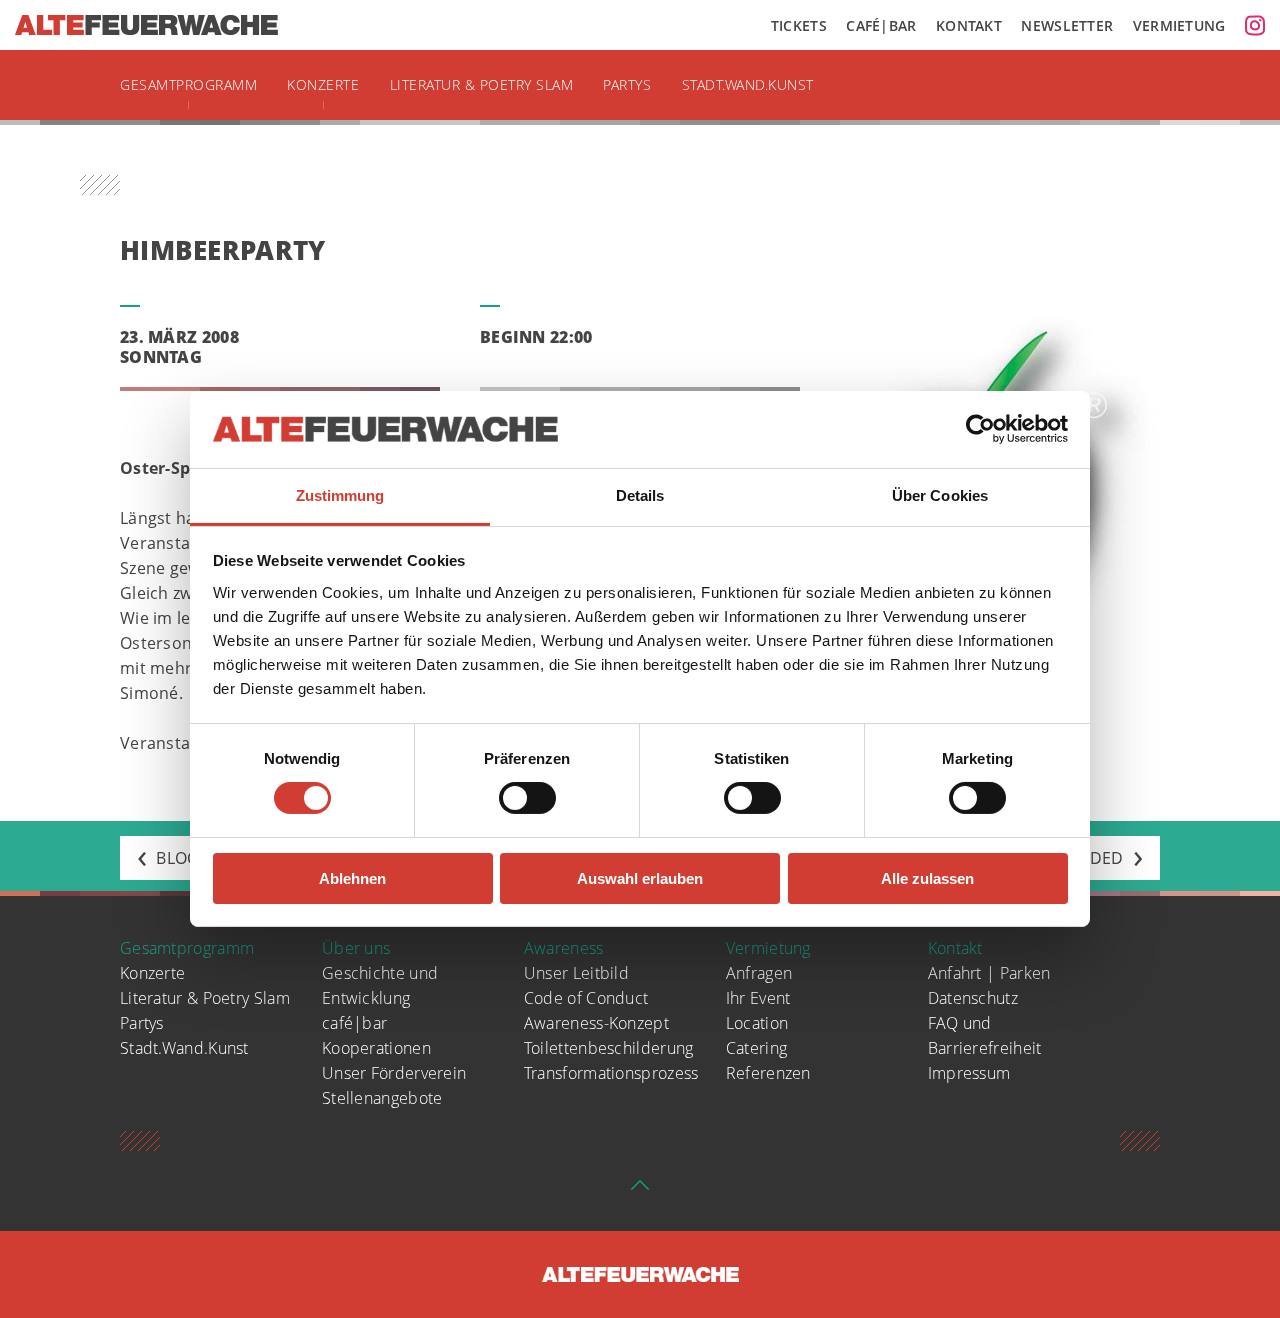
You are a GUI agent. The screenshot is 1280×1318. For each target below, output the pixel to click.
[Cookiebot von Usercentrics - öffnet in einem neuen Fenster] (980, 429)
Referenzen (768, 1073)
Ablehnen (352, 878)
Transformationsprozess (611, 1073)
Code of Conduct (586, 998)
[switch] (527, 798)
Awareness (564, 948)
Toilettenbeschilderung (609, 1048)
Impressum (969, 1073)
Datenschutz (973, 998)
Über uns (356, 948)
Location (757, 1023)
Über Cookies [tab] (940, 495)
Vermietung (1179, 25)
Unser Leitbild (576, 973)
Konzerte (323, 84)
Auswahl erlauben (640, 878)
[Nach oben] (640, 1191)
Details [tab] (640, 495)
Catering (756, 1048)
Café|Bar (881, 25)
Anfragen (759, 973)
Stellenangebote (382, 1098)
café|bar (354, 1023)
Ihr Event (758, 998)
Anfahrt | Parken (989, 973)
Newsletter (1067, 25)
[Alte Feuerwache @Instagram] (1255, 25)
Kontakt (969, 25)
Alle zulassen (927, 878)
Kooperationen (376, 1048)
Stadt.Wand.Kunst (748, 84)
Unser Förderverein (394, 1073)
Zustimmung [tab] (340, 495)
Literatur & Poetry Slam (482, 84)
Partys (627, 84)
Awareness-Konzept (596, 1023)
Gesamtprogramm (188, 84)
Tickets (799, 25)
